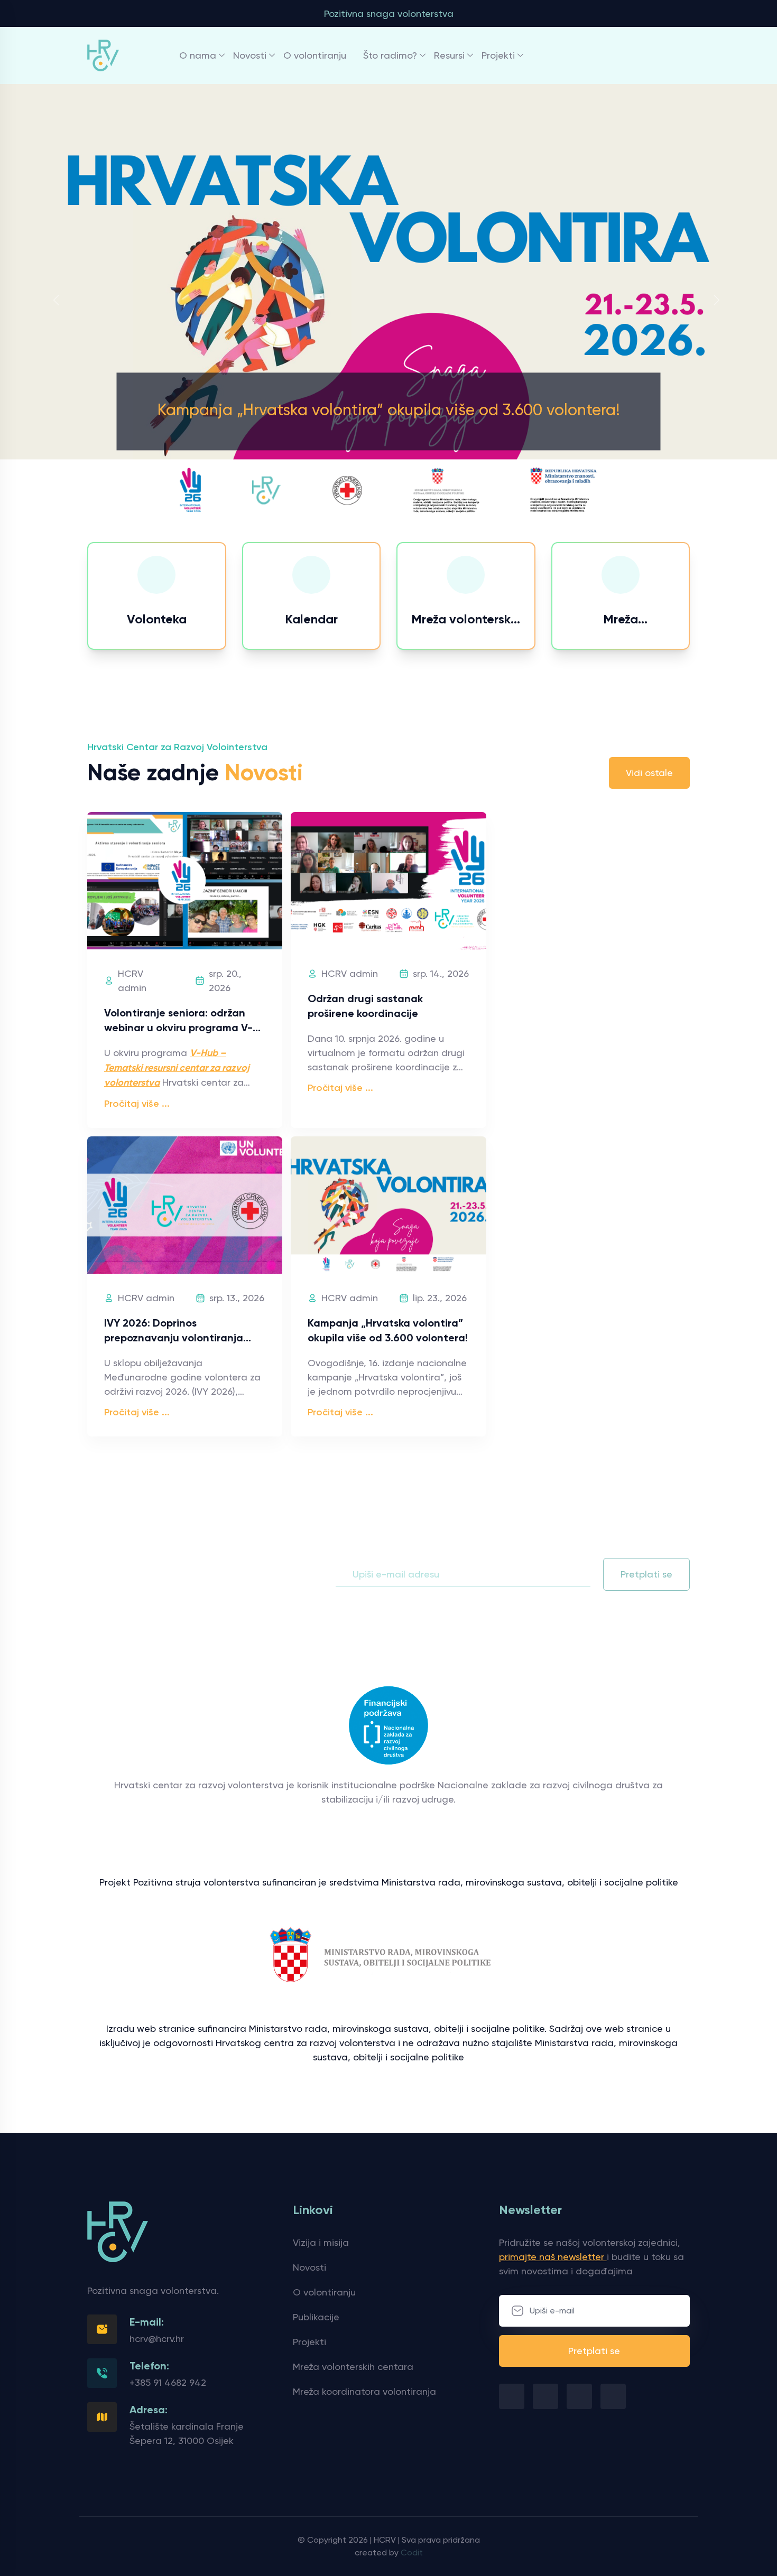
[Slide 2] (388, 512)
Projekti (498, 55)
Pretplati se (646, 1574)
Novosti (250, 55)
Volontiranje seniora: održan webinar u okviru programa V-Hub (178, 1028)
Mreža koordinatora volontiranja (364, 2391)
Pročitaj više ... (137, 1104)
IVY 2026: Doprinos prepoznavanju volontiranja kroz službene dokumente (174, 1338)
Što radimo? (390, 55)
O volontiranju (315, 55)
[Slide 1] (369, 512)
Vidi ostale (649, 773)
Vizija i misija (321, 2242)
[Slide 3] (408, 512)
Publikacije (316, 2317)
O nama (198, 55)
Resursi (449, 55)
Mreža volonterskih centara (353, 2367)
